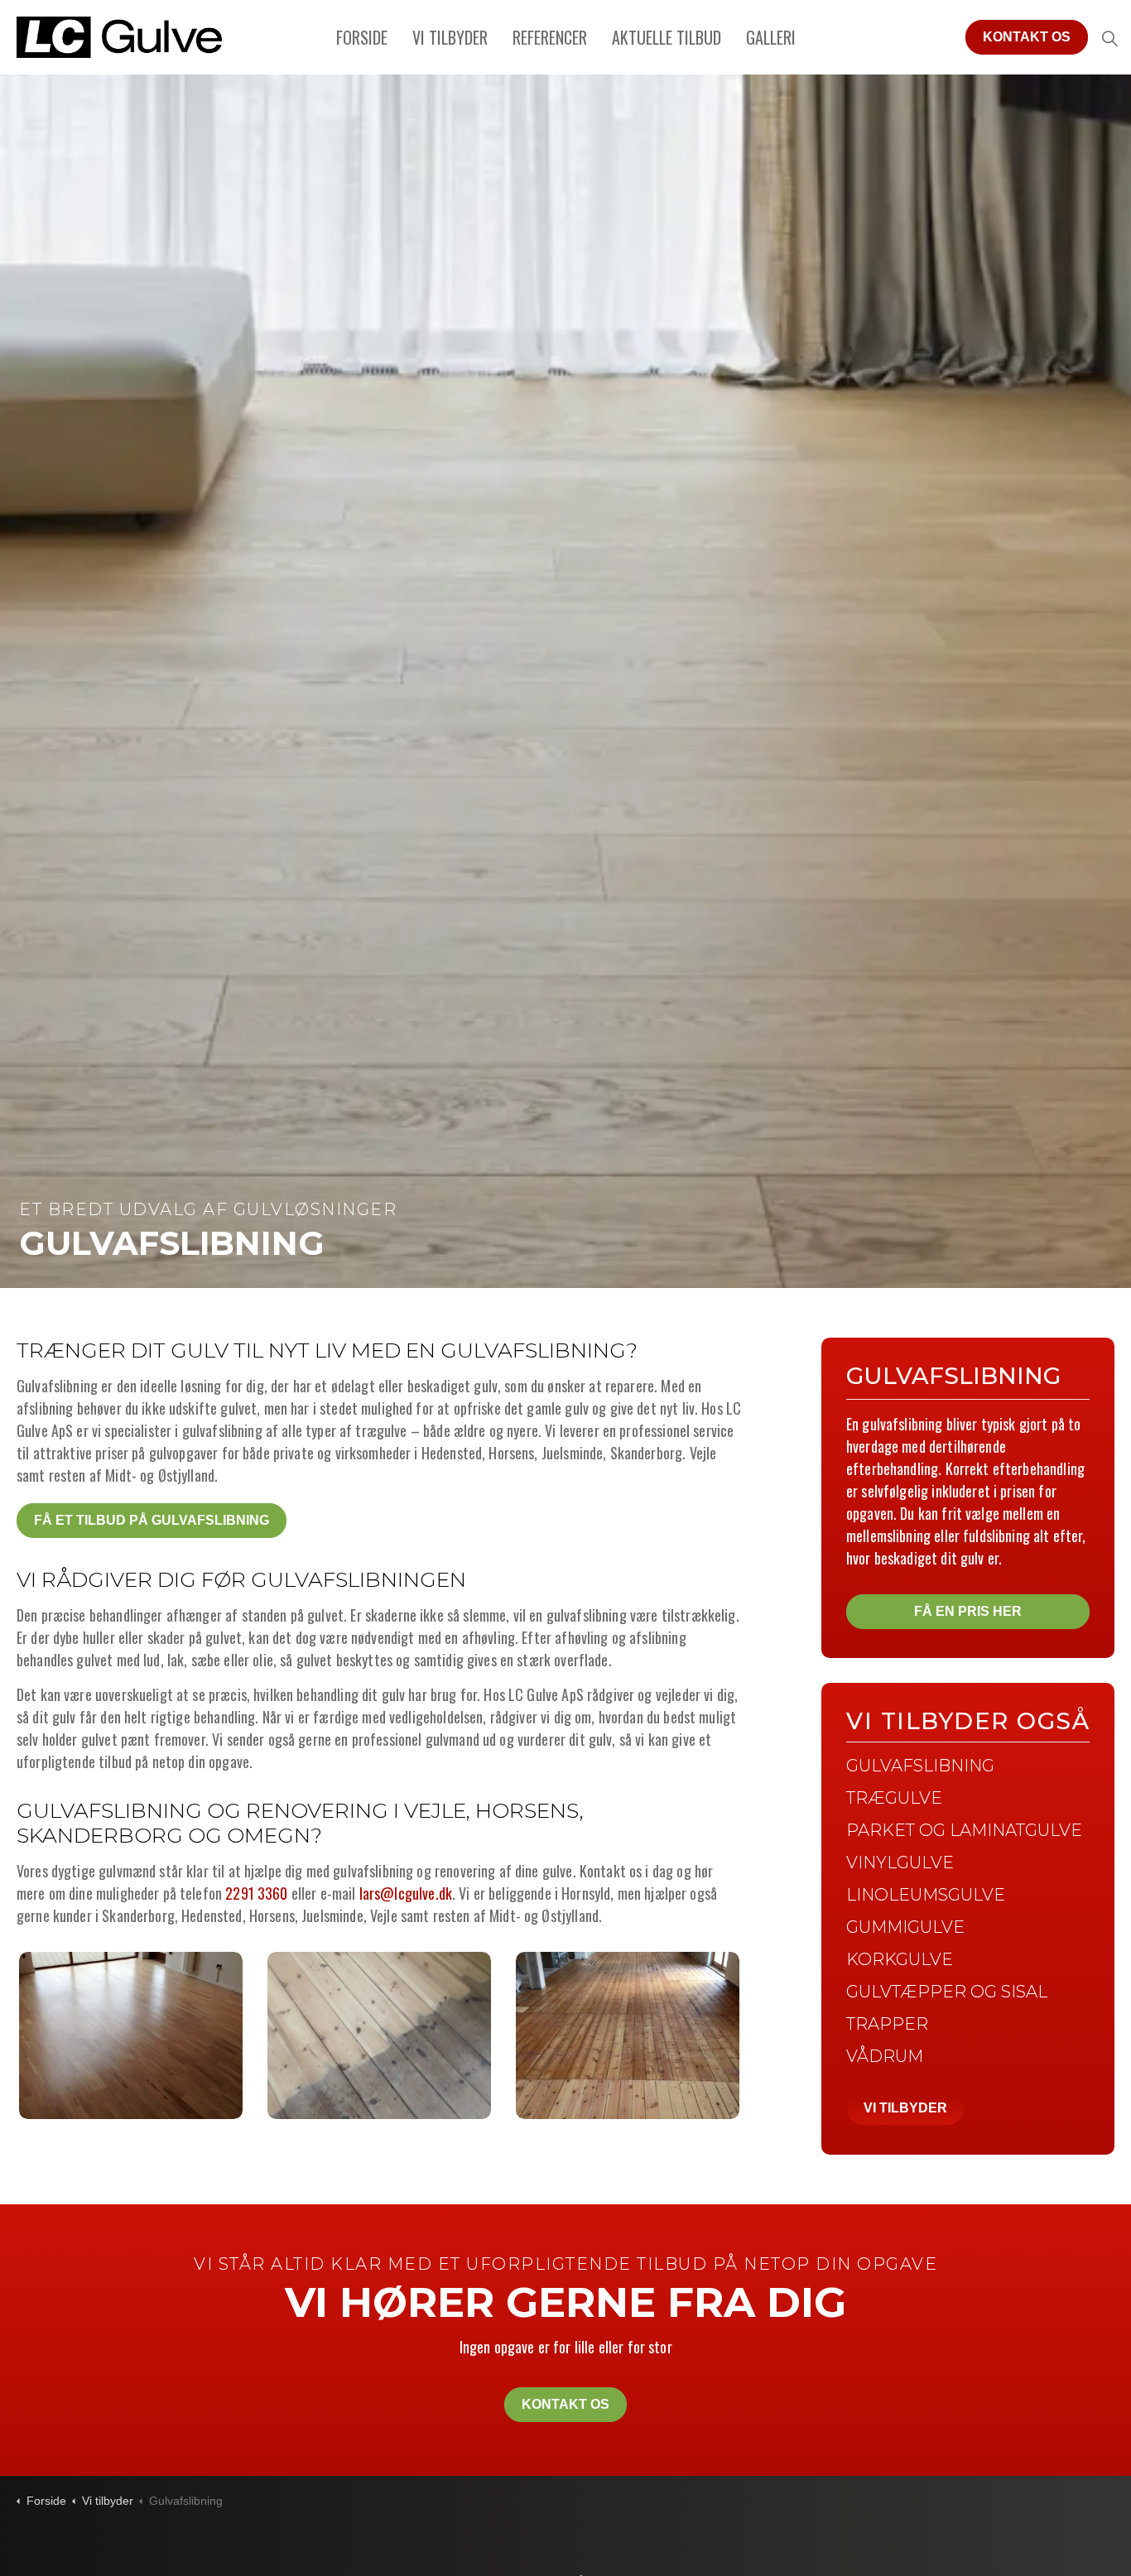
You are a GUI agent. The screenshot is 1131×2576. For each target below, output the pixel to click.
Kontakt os (1027, 37)
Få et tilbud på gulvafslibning (152, 1520)
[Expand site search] (1109, 37)
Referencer (550, 37)
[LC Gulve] (119, 37)
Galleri (771, 37)
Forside (362, 37)
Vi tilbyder (450, 37)
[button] (131, 2035)
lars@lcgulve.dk (406, 1893)
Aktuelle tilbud (667, 37)
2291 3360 (256, 1893)
